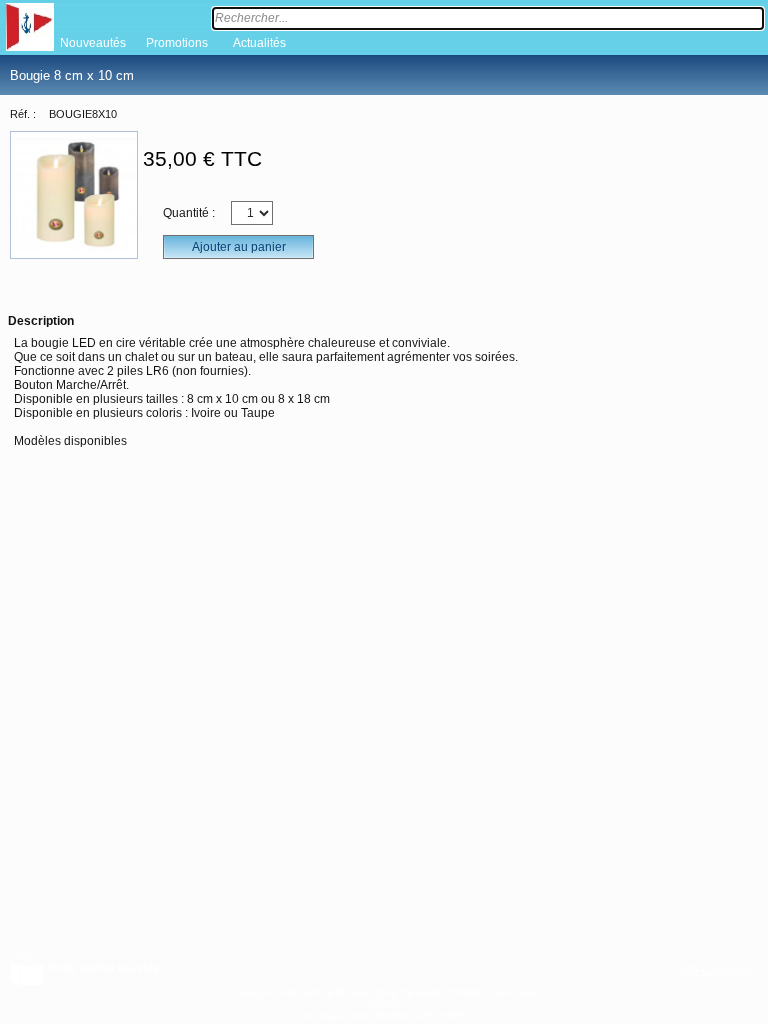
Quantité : (189, 213)
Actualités (259, 43)
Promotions (177, 43)
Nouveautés (93, 43)
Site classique (716, 970)
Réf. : (23, 114)
